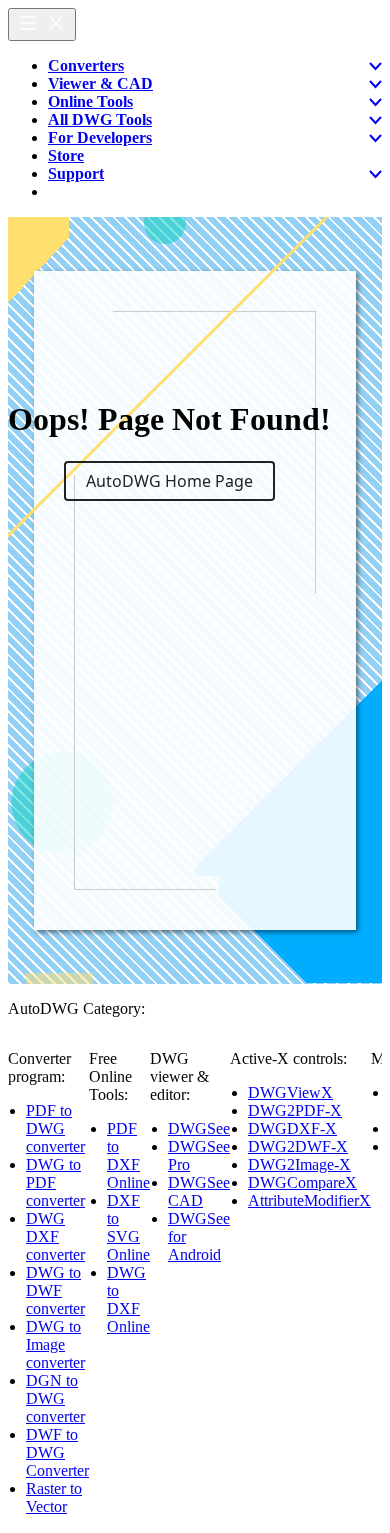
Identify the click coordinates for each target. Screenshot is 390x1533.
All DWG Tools (100, 119)
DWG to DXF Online (128, 1299)
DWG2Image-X (299, 1164)
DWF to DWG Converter (57, 1452)
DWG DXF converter (55, 1236)
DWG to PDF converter (55, 1182)
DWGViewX (290, 1092)
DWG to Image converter (55, 1344)
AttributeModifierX (309, 1200)
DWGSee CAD (199, 1191)
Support (76, 173)
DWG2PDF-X (295, 1110)
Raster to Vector (54, 1497)
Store (66, 155)
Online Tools (90, 101)
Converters (86, 65)
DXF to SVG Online (128, 1227)
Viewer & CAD (100, 83)
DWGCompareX (302, 1182)
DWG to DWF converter (55, 1290)
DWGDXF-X (292, 1128)
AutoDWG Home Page (169, 481)
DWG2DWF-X (298, 1146)
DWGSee (199, 1128)
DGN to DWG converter (55, 1398)
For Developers (100, 137)
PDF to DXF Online (128, 1155)
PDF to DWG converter (55, 1128)
